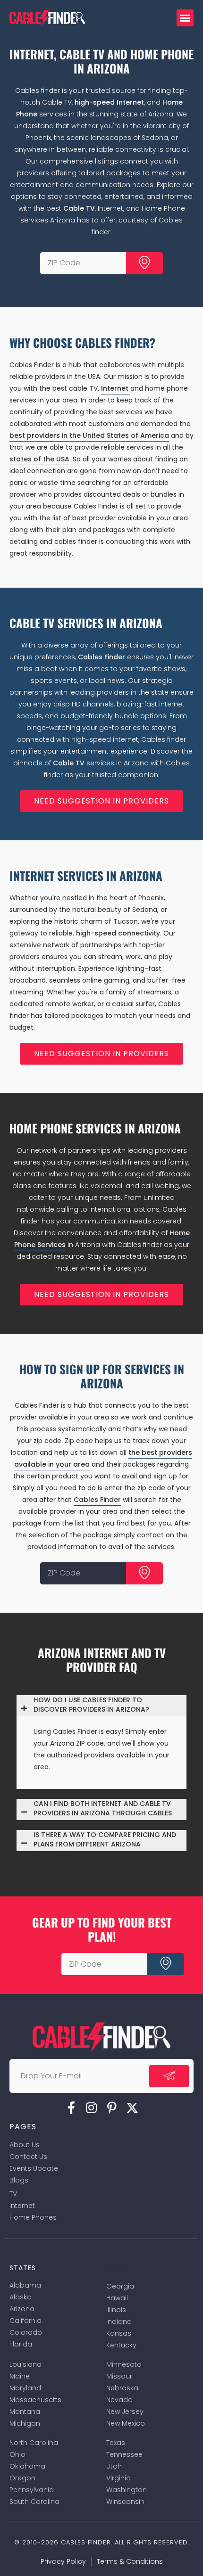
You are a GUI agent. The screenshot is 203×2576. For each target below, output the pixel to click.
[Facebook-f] (71, 2108)
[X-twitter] (132, 2108)
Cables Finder (101, 657)
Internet (116, 388)
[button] (185, 18)
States (23, 2268)
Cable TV (79, 208)
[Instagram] (92, 2108)
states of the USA (39, 459)
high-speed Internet (109, 102)
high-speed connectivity (118, 933)
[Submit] (144, 263)
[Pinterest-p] (112, 2108)
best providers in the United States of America (89, 435)
